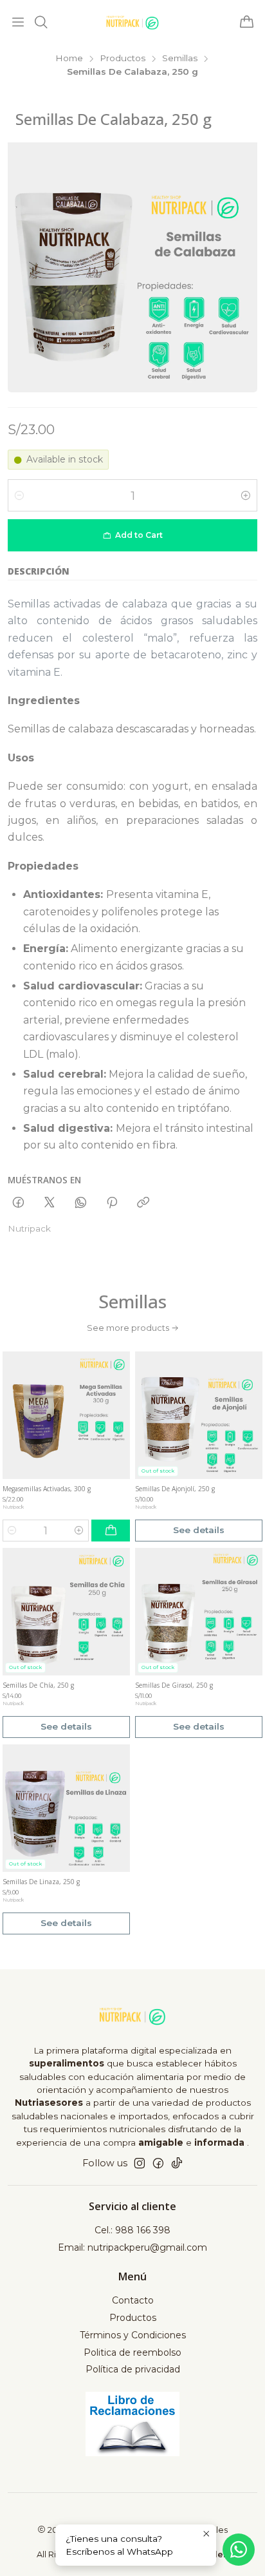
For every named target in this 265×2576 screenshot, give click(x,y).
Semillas (180, 59)
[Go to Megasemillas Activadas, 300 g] (66, 1415)
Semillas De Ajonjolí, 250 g (175, 1489)
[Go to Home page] (132, 23)
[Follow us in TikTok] (177, 2163)
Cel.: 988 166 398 (132, 2230)
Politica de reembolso (132, 2352)
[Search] (41, 23)
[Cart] (247, 23)
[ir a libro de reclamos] (133, 2424)
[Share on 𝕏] (50, 1203)
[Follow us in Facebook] (158, 2163)
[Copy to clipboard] (143, 1203)
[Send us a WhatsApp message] (239, 2550)
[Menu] (18, 23)
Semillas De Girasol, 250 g (174, 1685)
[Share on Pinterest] (112, 1203)
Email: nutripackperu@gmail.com (132, 2247)
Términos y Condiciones (133, 2335)
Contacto (133, 2300)
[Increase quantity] (246, 495)
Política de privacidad (133, 2369)
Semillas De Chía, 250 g (38, 1685)
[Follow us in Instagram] (140, 2163)
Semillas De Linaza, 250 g (41, 1882)
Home (69, 59)
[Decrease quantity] (19, 495)
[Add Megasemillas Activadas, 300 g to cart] (111, 1531)
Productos (123, 59)
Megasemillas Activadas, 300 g (47, 1489)
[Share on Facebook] (18, 1203)
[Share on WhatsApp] (81, 1203)
